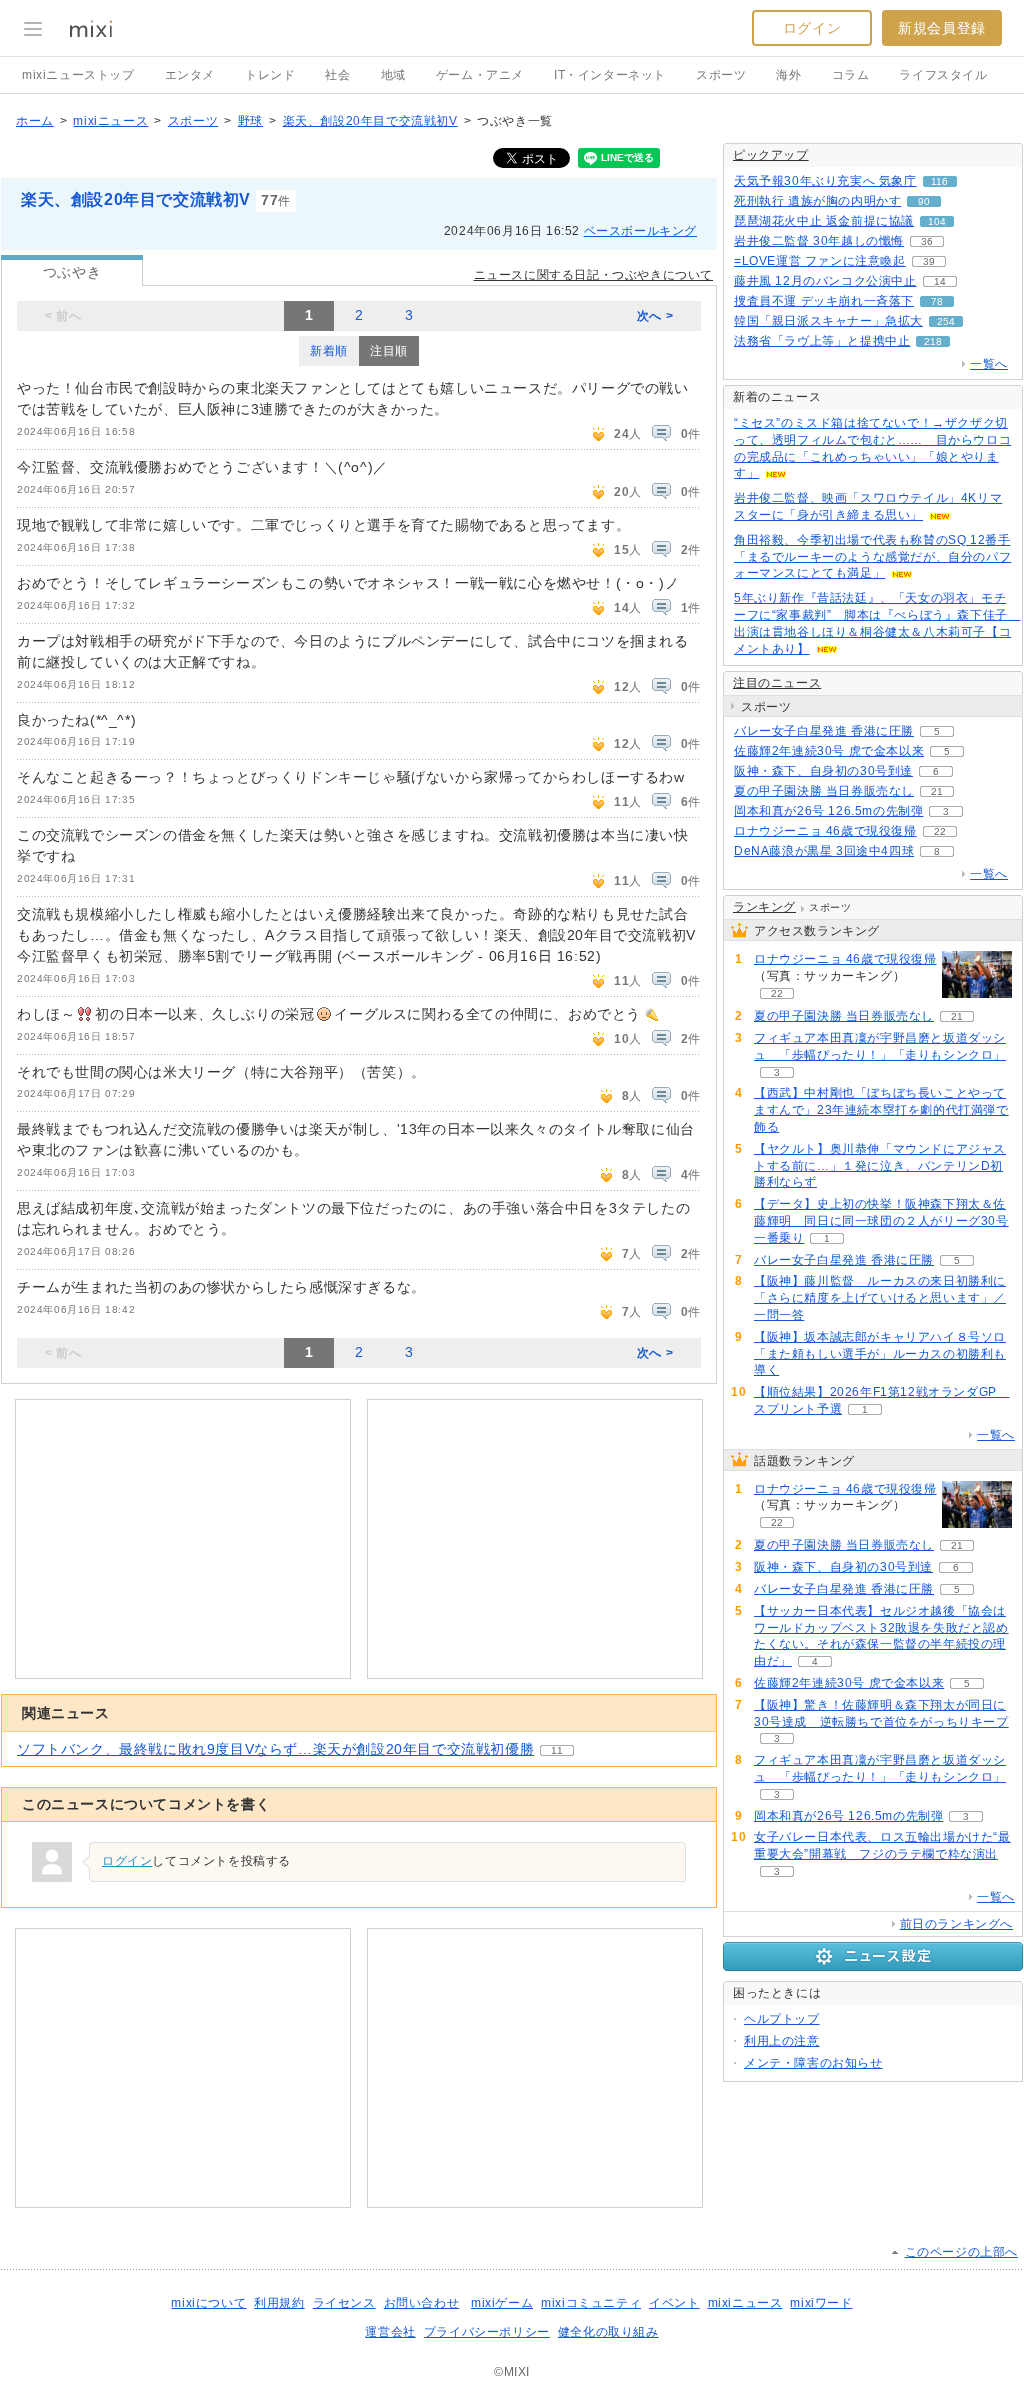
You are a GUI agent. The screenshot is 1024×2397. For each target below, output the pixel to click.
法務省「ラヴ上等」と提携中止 (822, 341)
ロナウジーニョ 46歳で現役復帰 (825, 831)
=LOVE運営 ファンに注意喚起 (820, 261)
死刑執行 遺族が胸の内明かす (817, 201)
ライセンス (344, 2303)
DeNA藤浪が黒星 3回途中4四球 (824, 851)
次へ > (655, 316)
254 (946, 321)
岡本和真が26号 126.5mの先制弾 (828, 811)
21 (937, 791)
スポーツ (721, 75)
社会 (337, 75)
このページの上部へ (961, 2252)
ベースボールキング (640, 231)
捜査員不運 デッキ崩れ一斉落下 (824, 301)
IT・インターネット (610, 75)
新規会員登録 (942, 28)
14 (940, 281)
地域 (393, 75)
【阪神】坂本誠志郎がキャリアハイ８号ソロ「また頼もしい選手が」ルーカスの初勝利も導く (880, 1354)
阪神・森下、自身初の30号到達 (823, 771)
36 (927, 241)
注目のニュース (777, 683)
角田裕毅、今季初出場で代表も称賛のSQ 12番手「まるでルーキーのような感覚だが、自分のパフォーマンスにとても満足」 (872, 557)
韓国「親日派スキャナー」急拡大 (828, 321)
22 (940, 831)
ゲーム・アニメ (480, 75)
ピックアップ (771, 155)
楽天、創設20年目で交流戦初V (370, 121)
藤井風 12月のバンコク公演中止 (825, 281)
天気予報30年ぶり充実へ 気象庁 (825, 181)
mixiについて (208, 2303)
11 (557, 1750)
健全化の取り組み (608, 2332)
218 (933, 341)
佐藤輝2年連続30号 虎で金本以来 (829, 751)
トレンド (270, 75)
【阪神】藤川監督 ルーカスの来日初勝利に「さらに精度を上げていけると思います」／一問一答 (880, 1298)
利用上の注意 (782, 2041)
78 (937, 301)
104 (937, 221)
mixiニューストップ (78, 75)
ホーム (35, 121)
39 (929, 261)
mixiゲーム (502, 2303)
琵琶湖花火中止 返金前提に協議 (824, 221)
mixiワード (821, 2303)
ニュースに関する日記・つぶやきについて (593, 275)
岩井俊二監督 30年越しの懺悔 (819, 241)
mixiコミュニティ (591, 2303)
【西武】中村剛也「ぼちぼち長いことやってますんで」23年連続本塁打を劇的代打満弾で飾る (881, 1110)
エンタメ (190, 75)
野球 (250, 121)
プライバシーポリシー (487, 2332)
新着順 (329, 351)
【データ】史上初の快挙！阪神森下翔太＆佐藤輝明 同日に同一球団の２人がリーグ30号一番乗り (881, 1221)
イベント (674, 2303)
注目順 (389, 351)
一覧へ (989, 364)
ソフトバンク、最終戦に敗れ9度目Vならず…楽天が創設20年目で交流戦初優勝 (275, 1749)
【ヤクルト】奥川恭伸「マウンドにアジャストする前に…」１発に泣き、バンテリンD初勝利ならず (880, 1166)
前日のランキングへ (956, 1924)
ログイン (812, 28)
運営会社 (390, 2332)
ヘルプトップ (782, 2019)
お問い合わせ (422, 2303)
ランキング (764, 907)
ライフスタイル (943, 75)
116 (939, 181)
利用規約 (279, 2303)
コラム (851, 75)
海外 (788, 75)
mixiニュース (110, 121)
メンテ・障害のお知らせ (813, 2063)
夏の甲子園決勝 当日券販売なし (824, 791)
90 (924, 201)
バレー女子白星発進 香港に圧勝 (824, 731)
